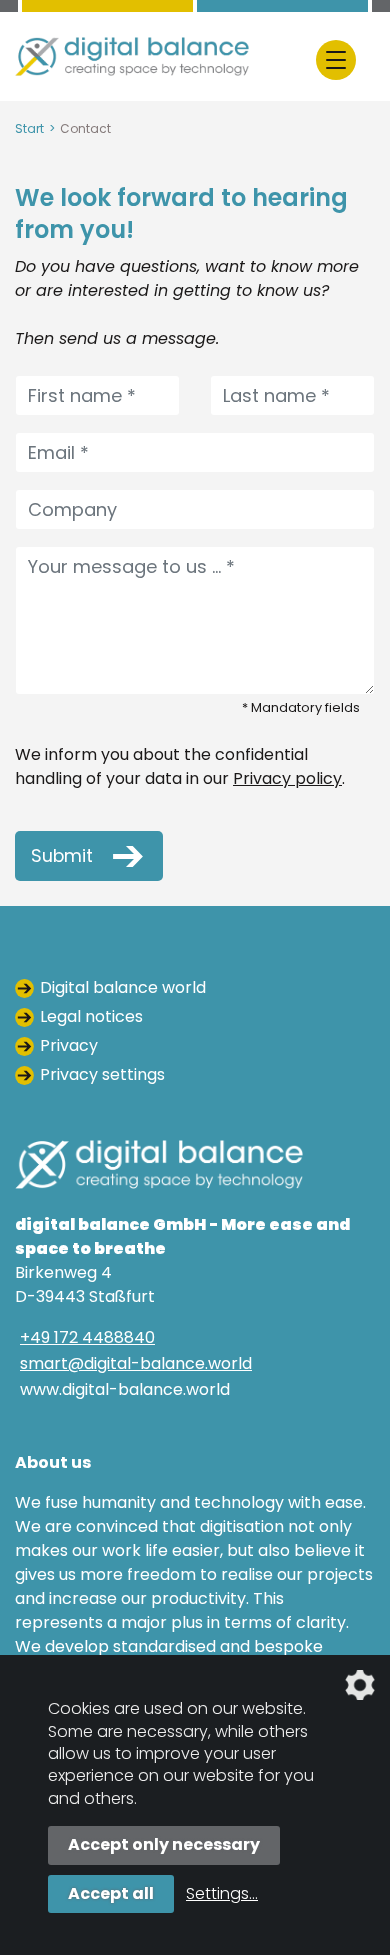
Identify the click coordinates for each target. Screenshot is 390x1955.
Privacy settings (102, 1074)
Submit (62, 856)
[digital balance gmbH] (132, 56)
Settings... (222, 1893)
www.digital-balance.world (125, 1389)
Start (29, 128)
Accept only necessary (164, 1844)
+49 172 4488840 (87, 1337)
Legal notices (91, 1016)
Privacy (69, 1045)
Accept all (111, 1893)
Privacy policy (287, 778)
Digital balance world (123, 987)
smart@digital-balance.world (136, 1363)
